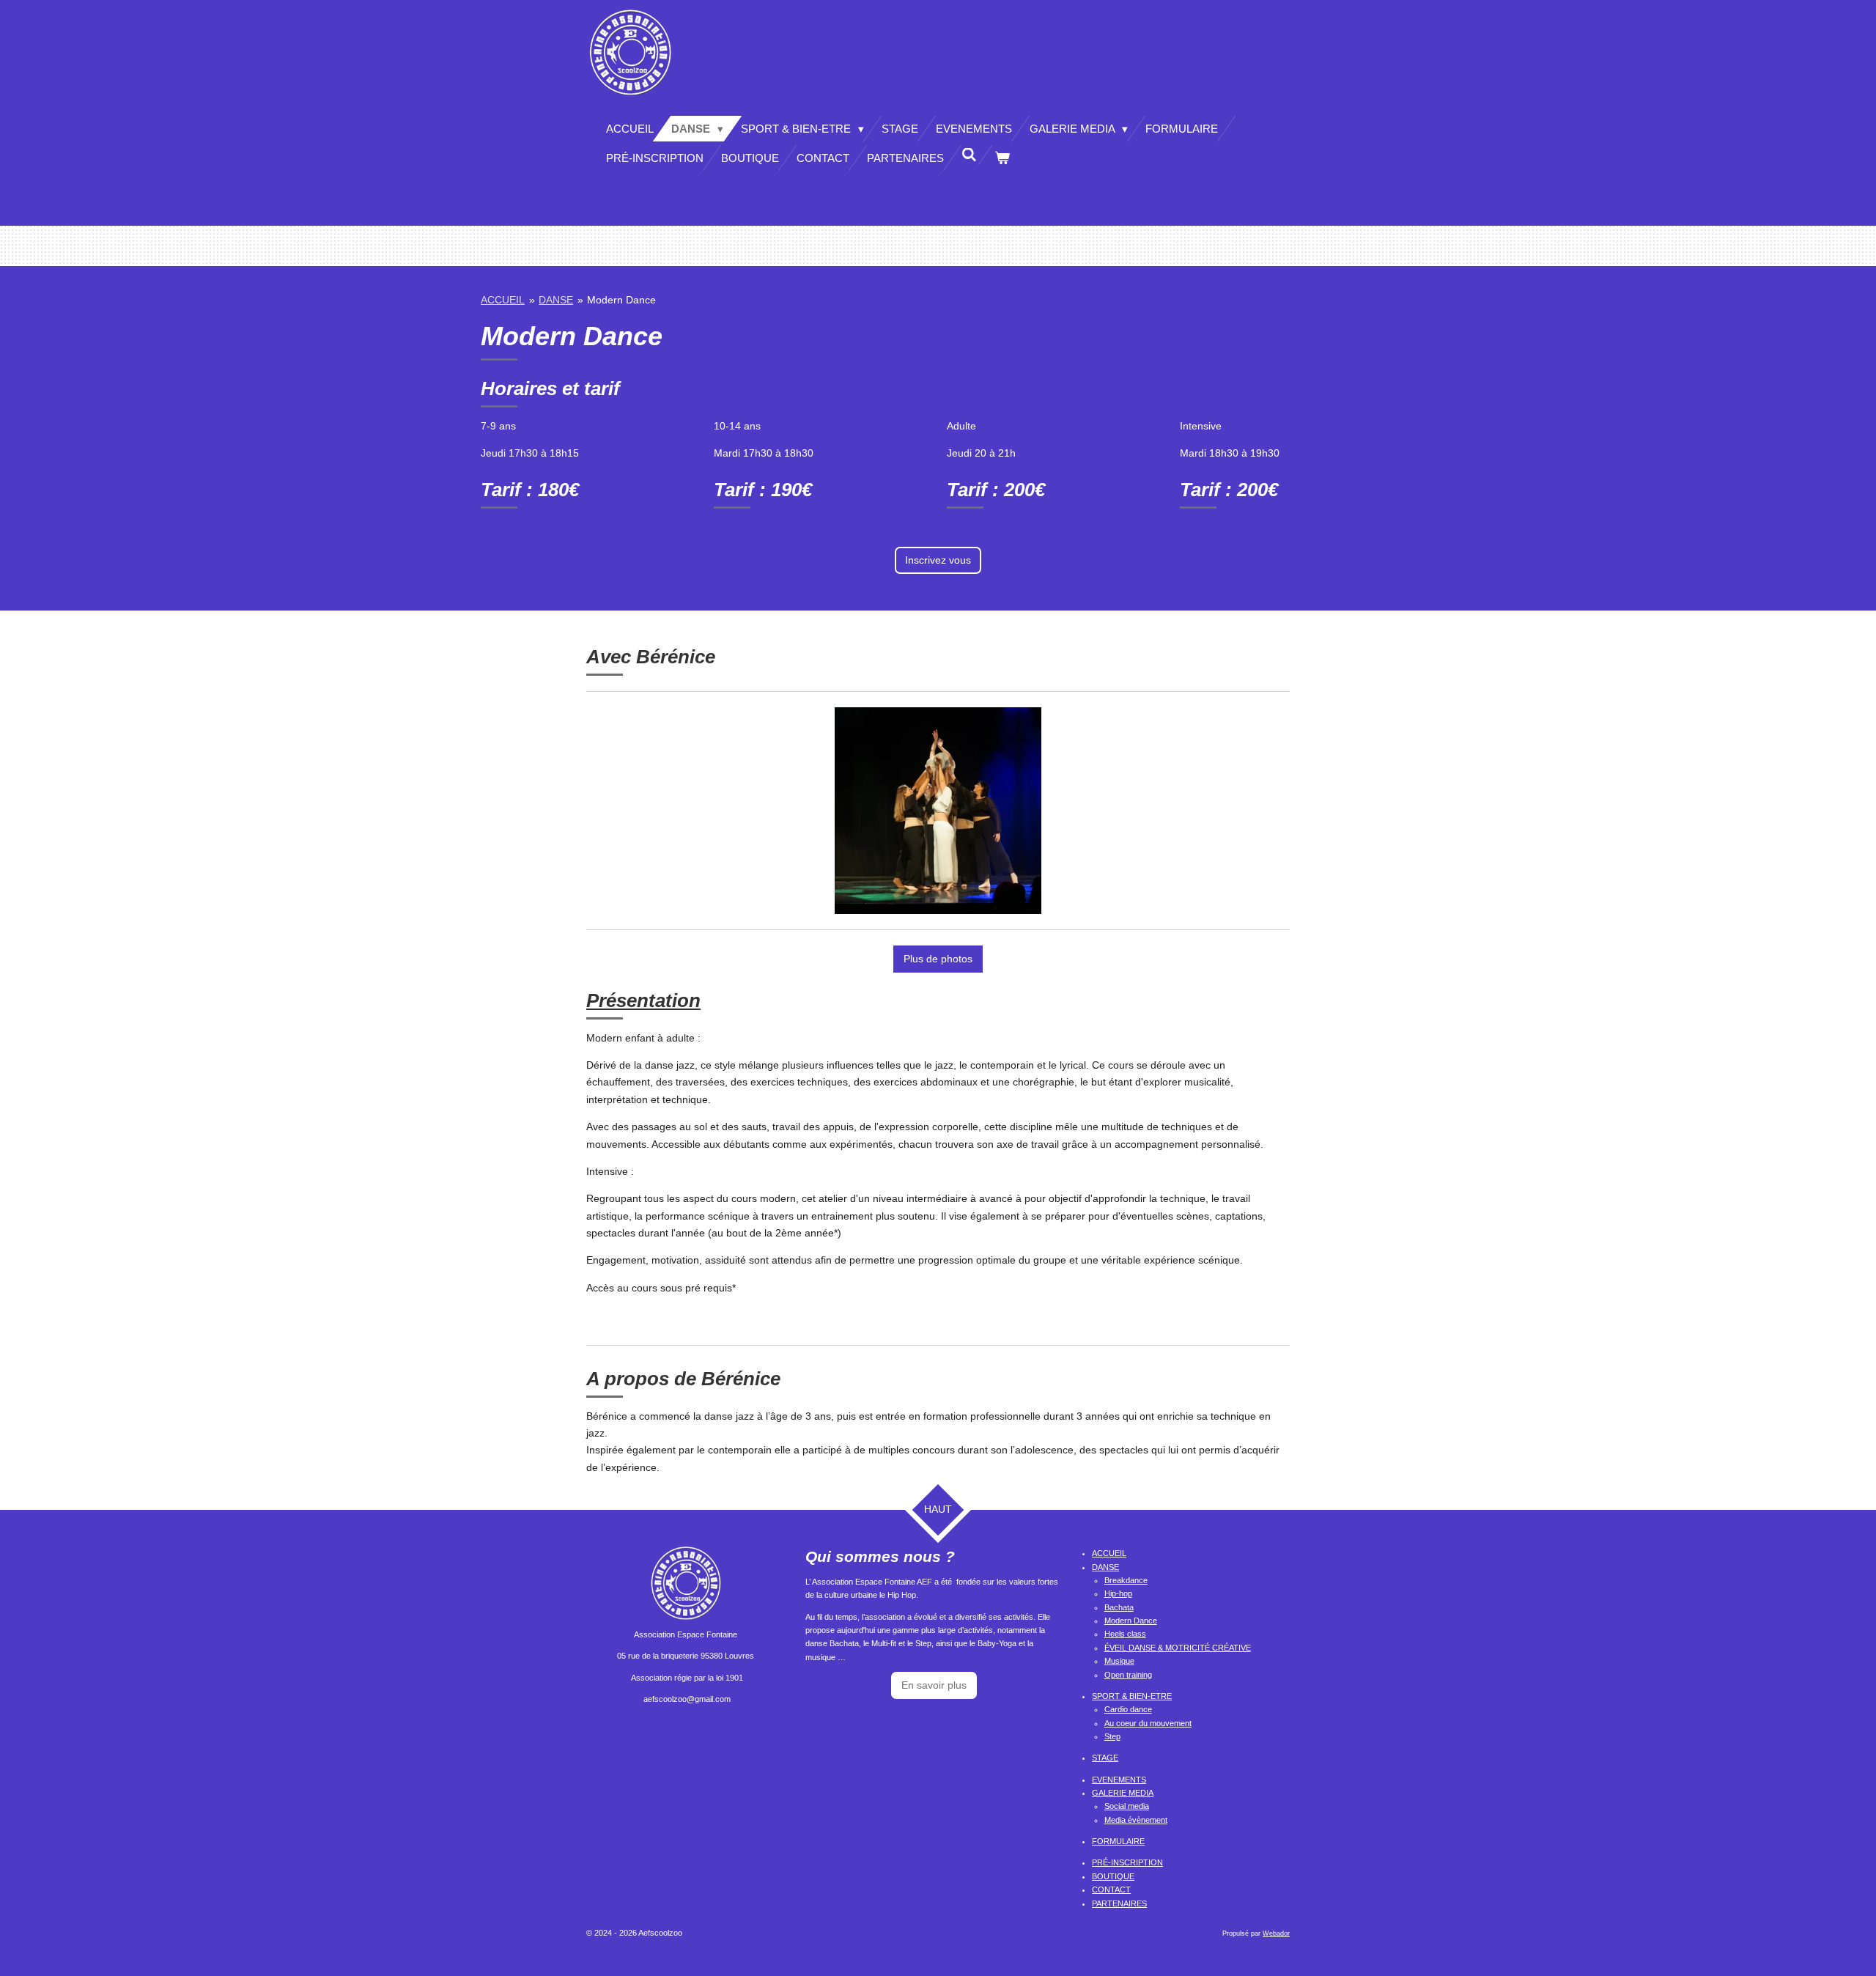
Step (1112, 1736)
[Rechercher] (969, 155)
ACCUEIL (503, 300)
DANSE (556, 300)
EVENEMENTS (1119, 1780)
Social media (1127, 1806)
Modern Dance (621, 300)
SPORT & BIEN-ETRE (1132, 1696)
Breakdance (1126, 1580)
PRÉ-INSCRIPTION (1127, 1862)
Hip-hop (1118, 1593)
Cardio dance (1128, 1709)
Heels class (1125, 1634)
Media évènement (1136, 1820)
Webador (1276, 1933)
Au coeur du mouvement (1148, 1723)
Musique (1119, 1661)
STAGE (1105, 1758)
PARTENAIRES (1119, 1903)
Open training (1128, 1675)
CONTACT (1111, 1890)
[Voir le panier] (1002, 158)
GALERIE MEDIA (1123, 1793)
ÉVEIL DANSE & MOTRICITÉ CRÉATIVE (1178, 1648)
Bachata (1119, 1607)
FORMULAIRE (1118, 1841)
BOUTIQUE (1113, 1876)
